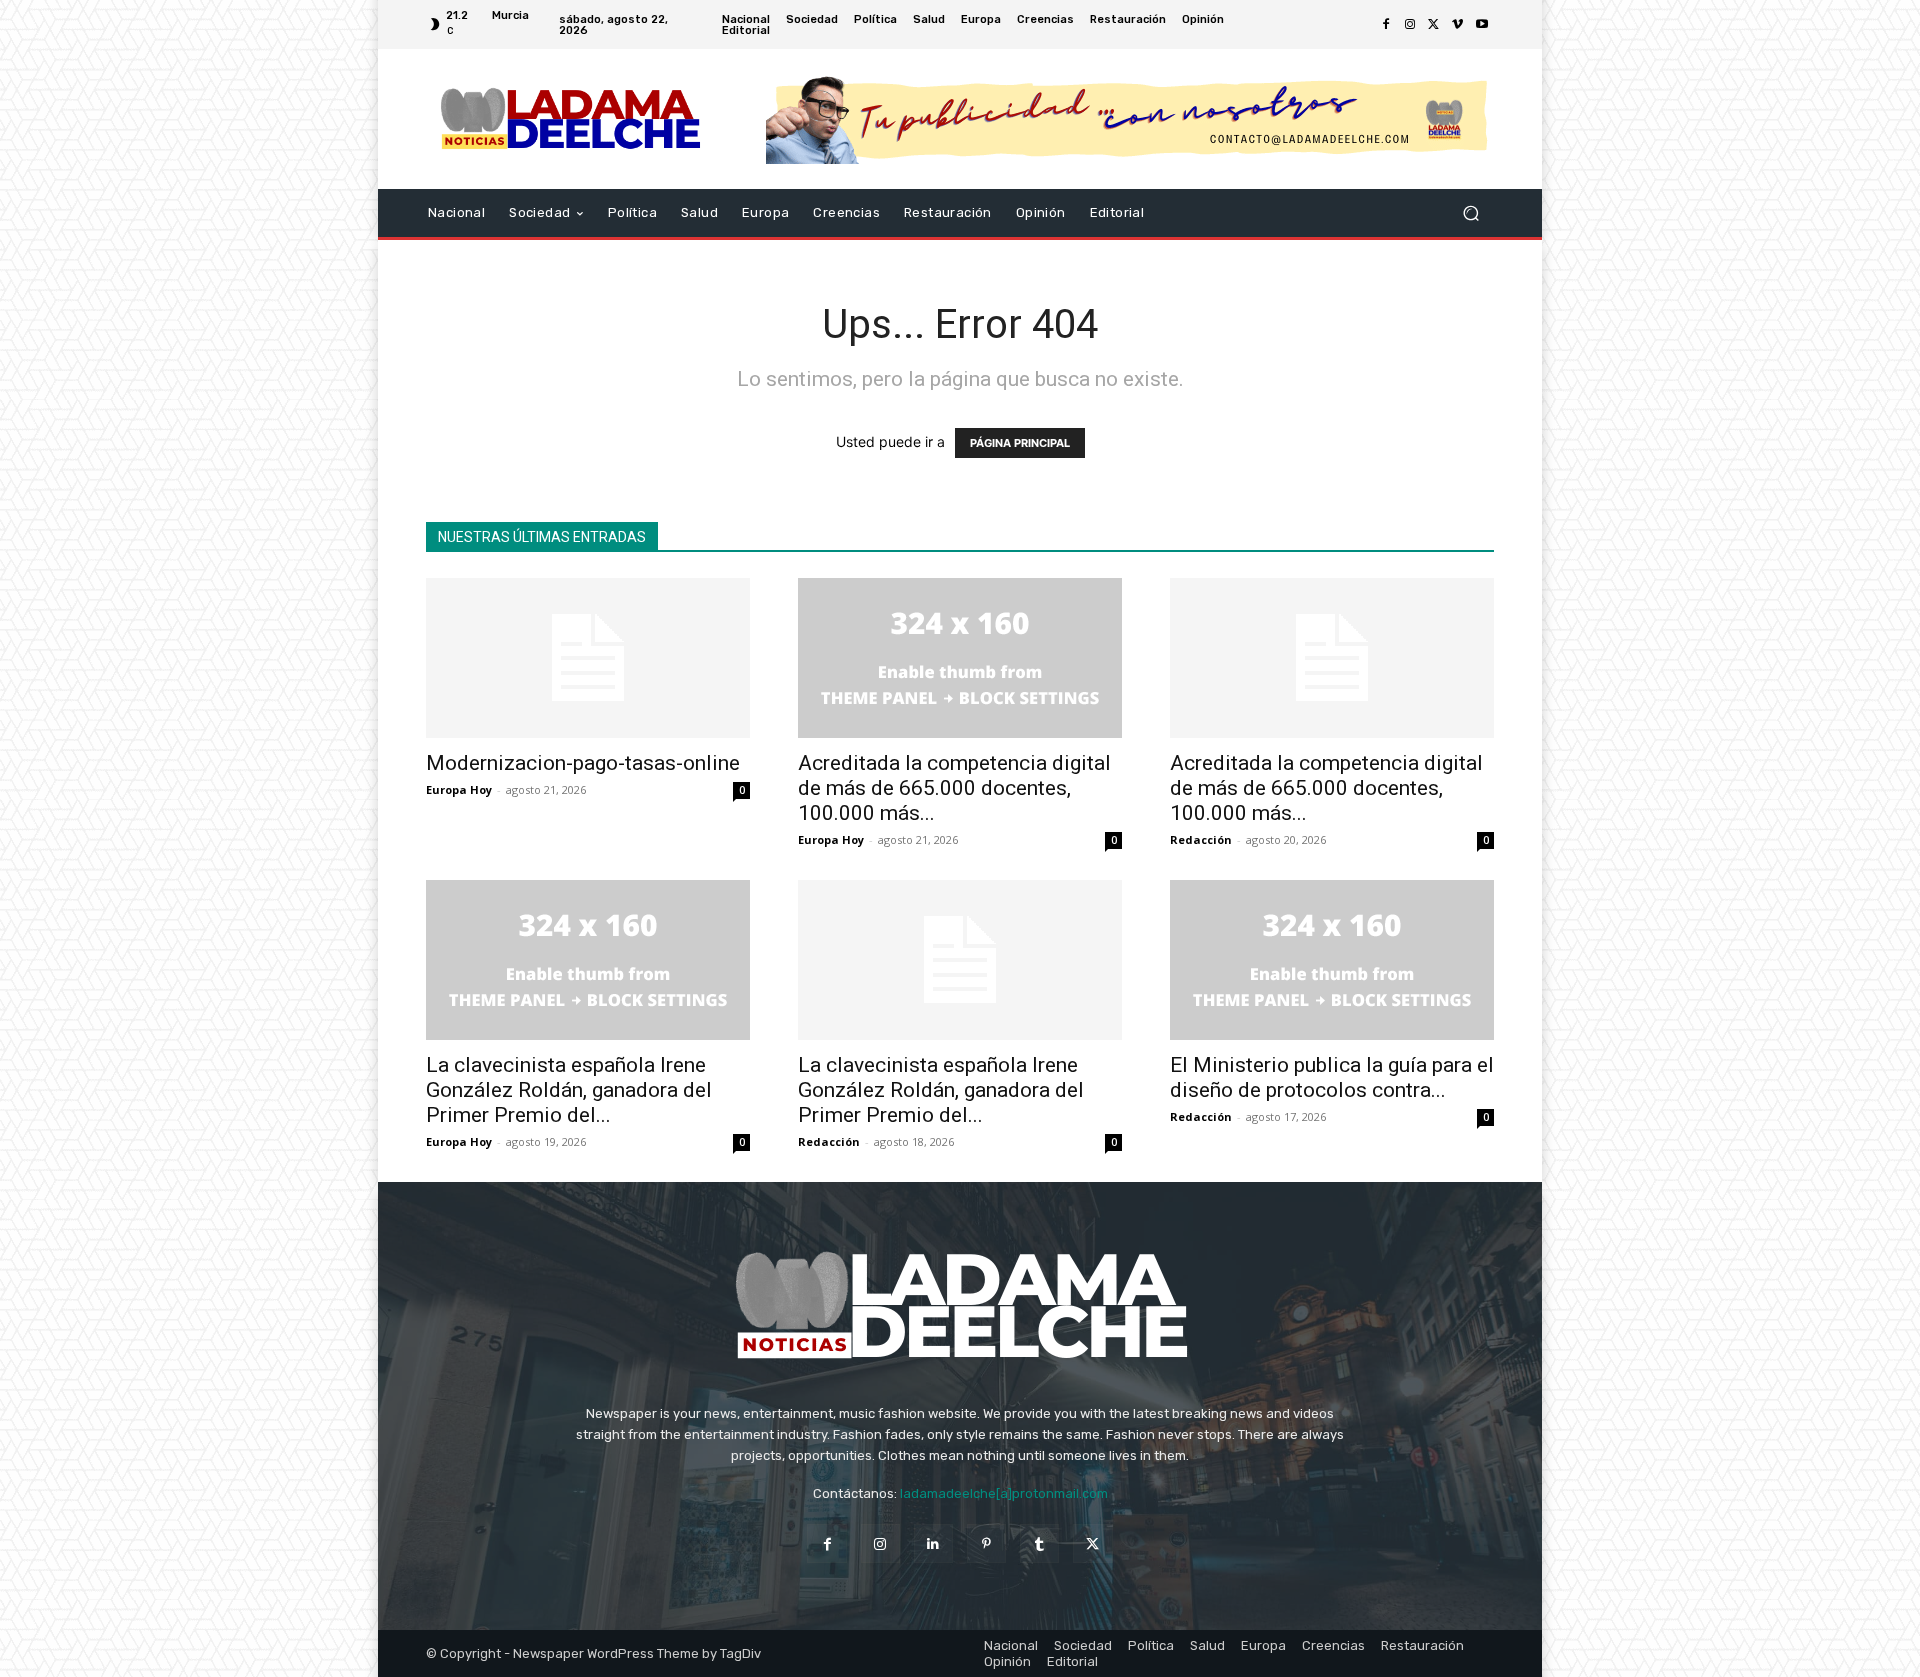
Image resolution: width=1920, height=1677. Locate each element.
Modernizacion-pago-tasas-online (583, 763)
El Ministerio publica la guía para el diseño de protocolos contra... (1332, 1077)
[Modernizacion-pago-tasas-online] (588, 658)
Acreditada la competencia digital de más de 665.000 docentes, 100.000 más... (954, 788)
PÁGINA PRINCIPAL (1020, 443)
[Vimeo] (1458, 25)
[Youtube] (1482, 25)
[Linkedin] (933, 1543)
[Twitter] (1434, 25)
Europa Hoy (459, 789)
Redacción (1201, 839)
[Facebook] (1386, 25)
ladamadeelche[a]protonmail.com (1004, 1493)
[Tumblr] (1039, 1543)
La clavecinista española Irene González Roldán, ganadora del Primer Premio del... (569, 1090)
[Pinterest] (986, 1543)
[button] (1470, 213)
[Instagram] (1410, 25)
